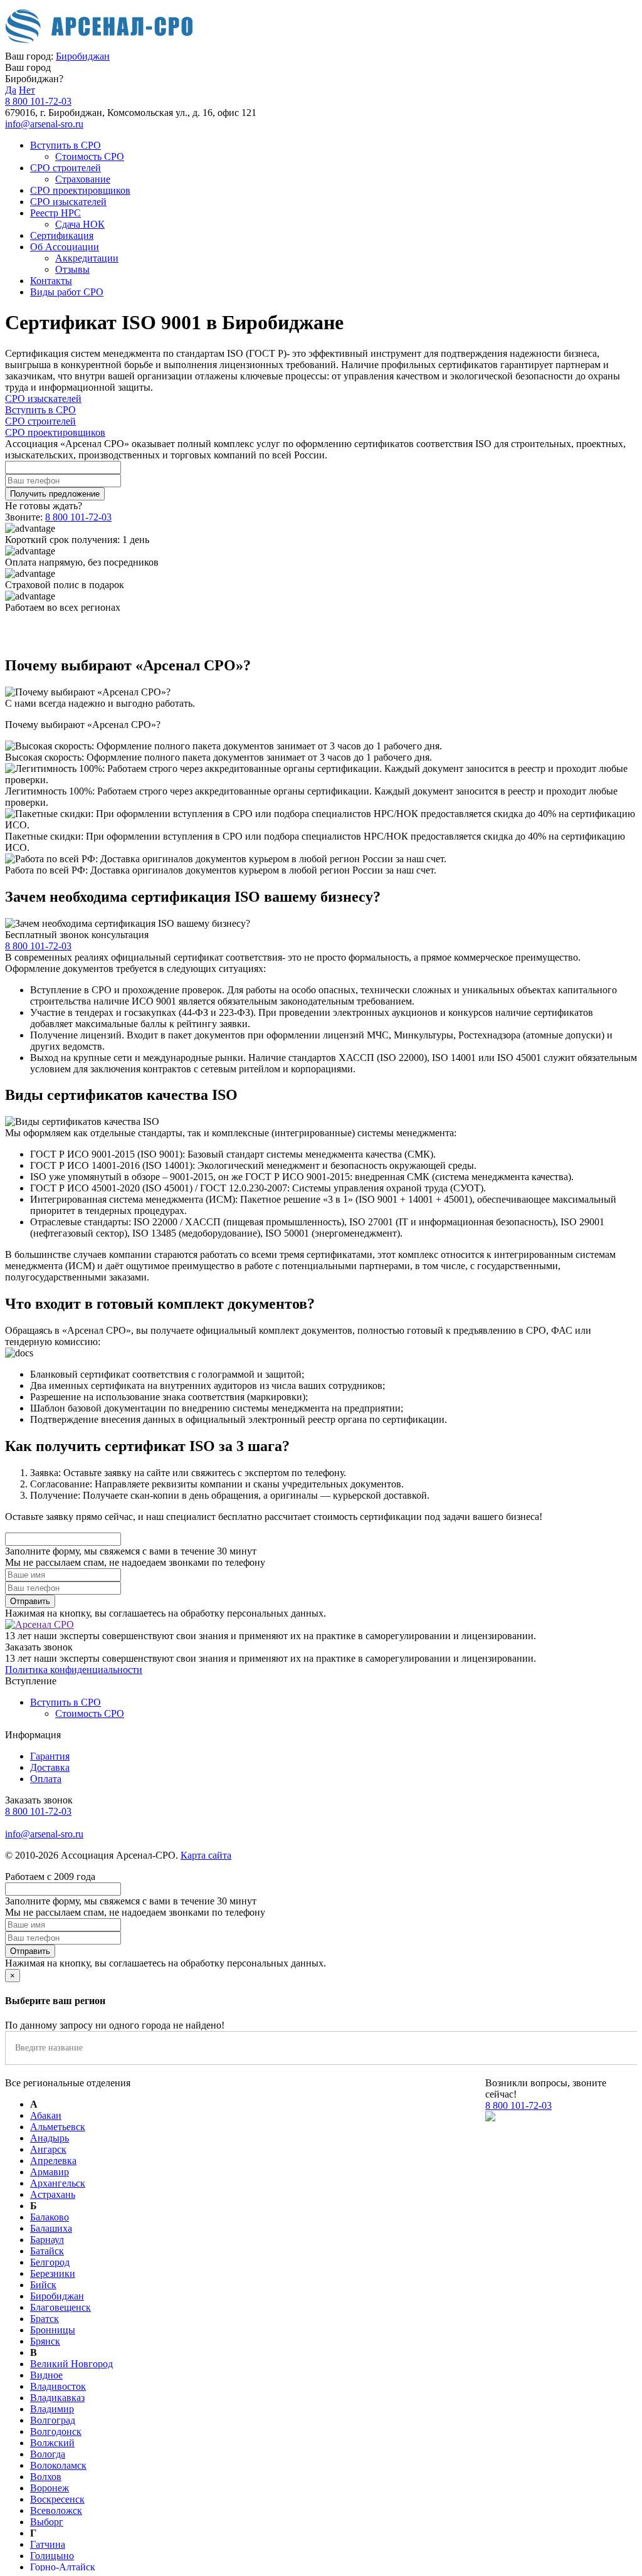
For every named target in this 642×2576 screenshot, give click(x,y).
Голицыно (52, 2556)
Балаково (50, 2217)
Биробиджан (83, 56)
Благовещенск (61, 2307)
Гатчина (48, 2544)
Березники (53, 2273)
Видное (46, 2375)
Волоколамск (58, 2465)
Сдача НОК (80, 224)
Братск (45, 2319)
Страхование (83, 179)
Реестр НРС (55, 213)
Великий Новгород (71, 2364)
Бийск (43, 2285)
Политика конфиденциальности (74, 1670)
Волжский (52, 2443)
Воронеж (50, 2488)
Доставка (50, 1767)
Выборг (47, 2522)
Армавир (50, 2172)
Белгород (50, 2262)
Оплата (46, 1779)
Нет (27, 90)
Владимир (52, 2409)
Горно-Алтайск (63, 2567)
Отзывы (72, 269)
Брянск (45, 2341)
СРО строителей (66, 168)
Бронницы (53, 2330)
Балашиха (51, 2228)
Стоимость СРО (90, 156)
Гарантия (50, 1756)
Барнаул (47, 2240)
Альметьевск (58, 2127)
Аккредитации (87, 258)
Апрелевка (53, 2161)
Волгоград (53, 2420)
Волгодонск (56, 2431)
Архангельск (58, 2183)
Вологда (48, 2454)
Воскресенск (57, 2499)
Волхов (46, 2477)
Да (11, 90)
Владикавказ (57, 2398)
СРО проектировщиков (80, 190)
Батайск (47, 2251)
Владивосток (58, 2386)
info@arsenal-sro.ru (44, 124)
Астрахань (53, 2194)
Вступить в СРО (66, 145)
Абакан (46, 2115)
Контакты (51, 281)
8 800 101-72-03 (38, 101)
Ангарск (48, 2149)
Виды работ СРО (67, 292)
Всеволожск (56, 2510)
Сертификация (62, 235)
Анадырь (50, 2138)
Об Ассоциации (65, 247)
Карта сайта (206, 1855)
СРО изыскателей (68, 202)
